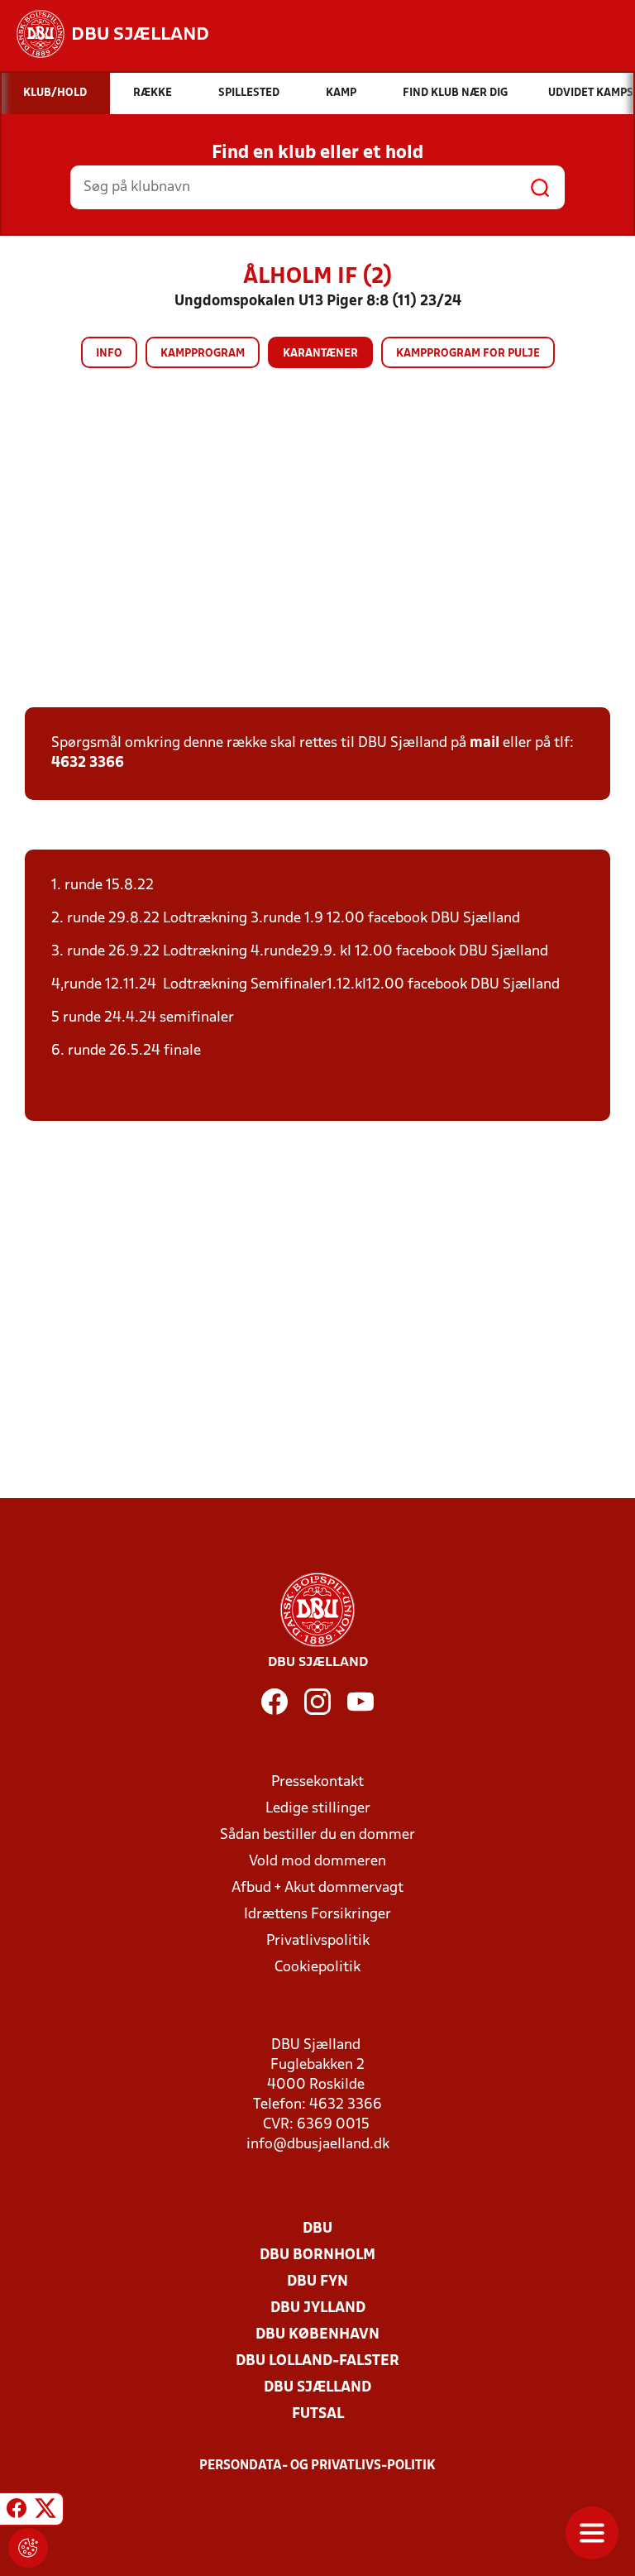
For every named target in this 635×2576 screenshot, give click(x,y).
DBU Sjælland (317, 2388)
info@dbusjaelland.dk (318, 2145)
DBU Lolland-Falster (317, 2361)
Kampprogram (203, 354)
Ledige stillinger (318, 1809)
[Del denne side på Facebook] (17, 2511)
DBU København (317, 2335)
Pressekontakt (317, 1782)
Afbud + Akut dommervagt (317, 1888)
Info (109, 354)
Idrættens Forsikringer (317, 1915)
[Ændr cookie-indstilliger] (28, 2548)
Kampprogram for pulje (468, 354)
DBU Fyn (317, 2282)
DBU (317, 2229)
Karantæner (320, 354)
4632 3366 (88, 763)
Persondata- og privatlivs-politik (317, 2466)
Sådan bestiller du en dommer (317, 1835)
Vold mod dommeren (317, 1862)
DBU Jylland (318, 2308)
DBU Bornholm (317, 2255)
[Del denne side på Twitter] (45, 2511)
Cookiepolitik (317, 1968)
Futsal (318, 2414)
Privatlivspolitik (318, 1941)
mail (485, 743)
